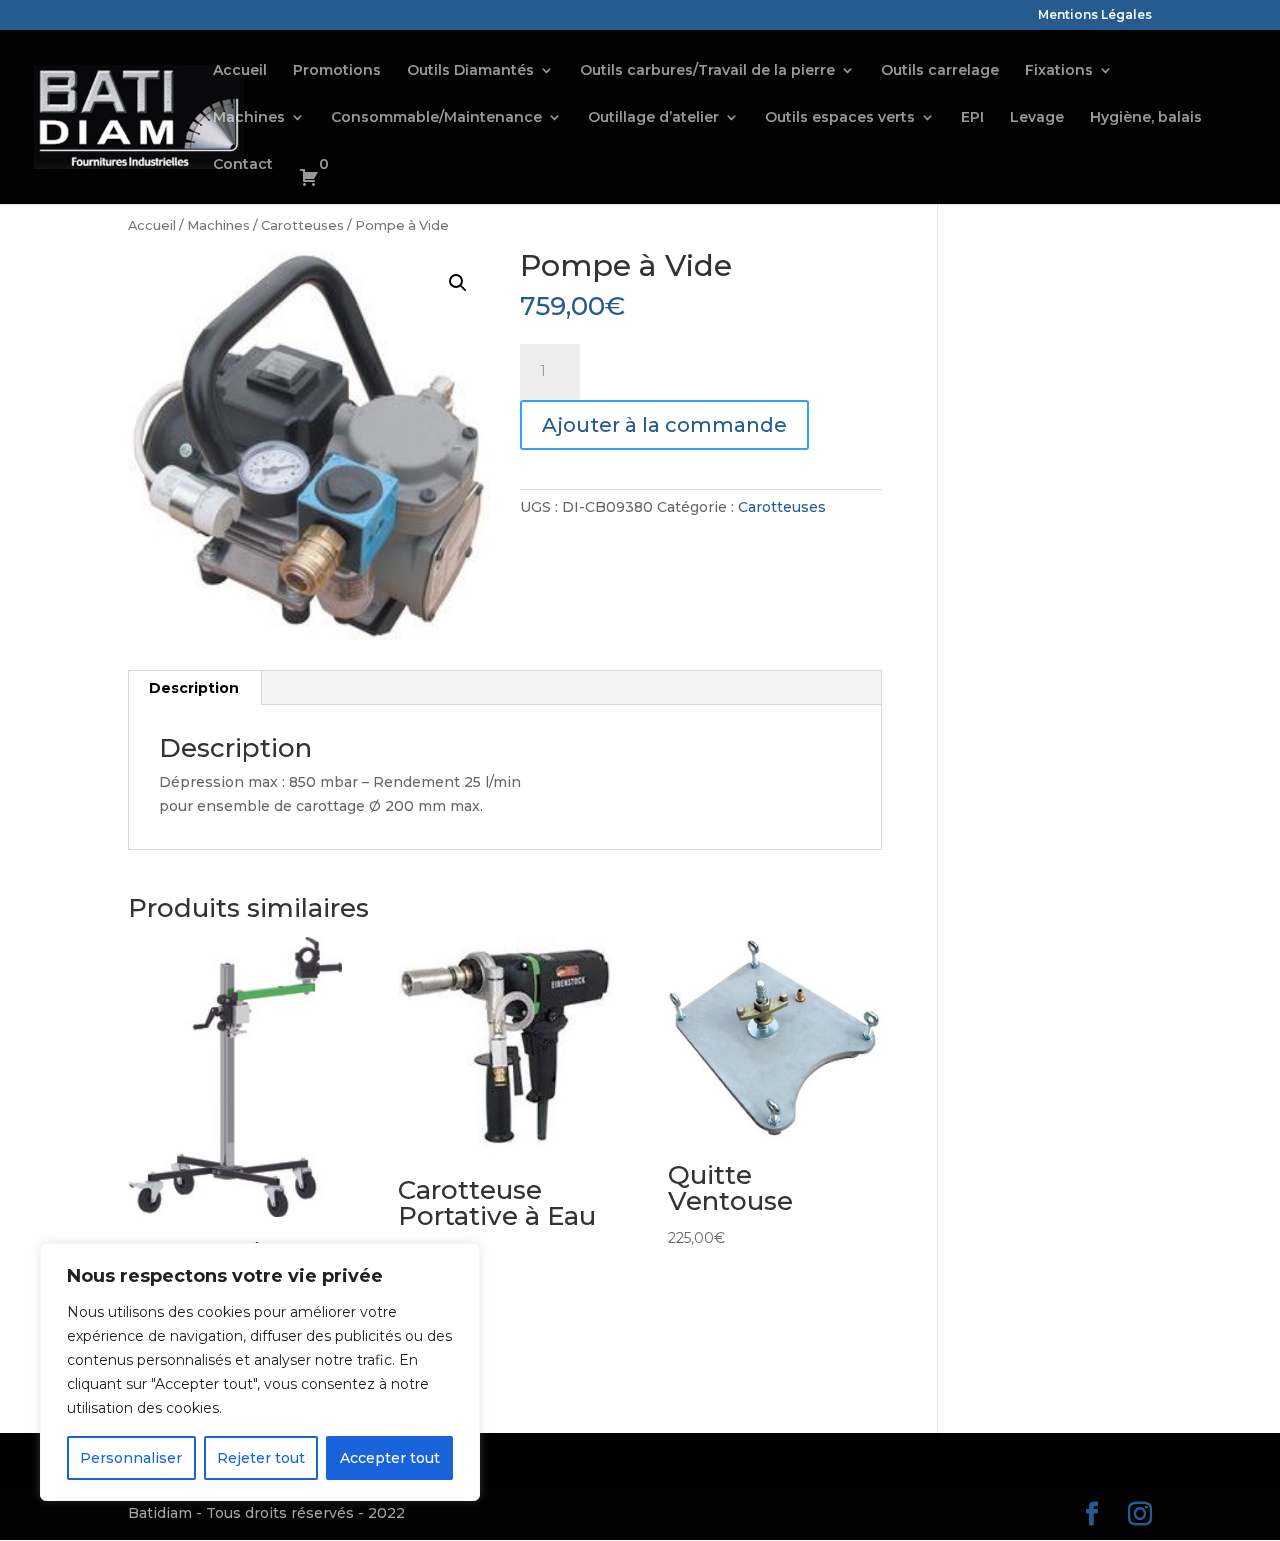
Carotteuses (302, 225)
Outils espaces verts (840, 118)
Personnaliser (131, 1458)
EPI (972, 118)
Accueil (240, 71)
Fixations (1059, 71)
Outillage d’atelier (653, 118)
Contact (243, 165)
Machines (249, 118)
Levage (1037, 118)
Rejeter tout (261, 1458)
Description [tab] (194, 688)
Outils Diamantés (470, 71)
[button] (458, 283)
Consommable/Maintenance (436, 118)
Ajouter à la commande (664, 425)
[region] (260, 1372)
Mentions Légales (1095, 15)
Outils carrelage (940, 71)
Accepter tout (390, 1458)
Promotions (337, 71)
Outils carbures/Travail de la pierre (707, 71)
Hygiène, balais (1146, 118)
